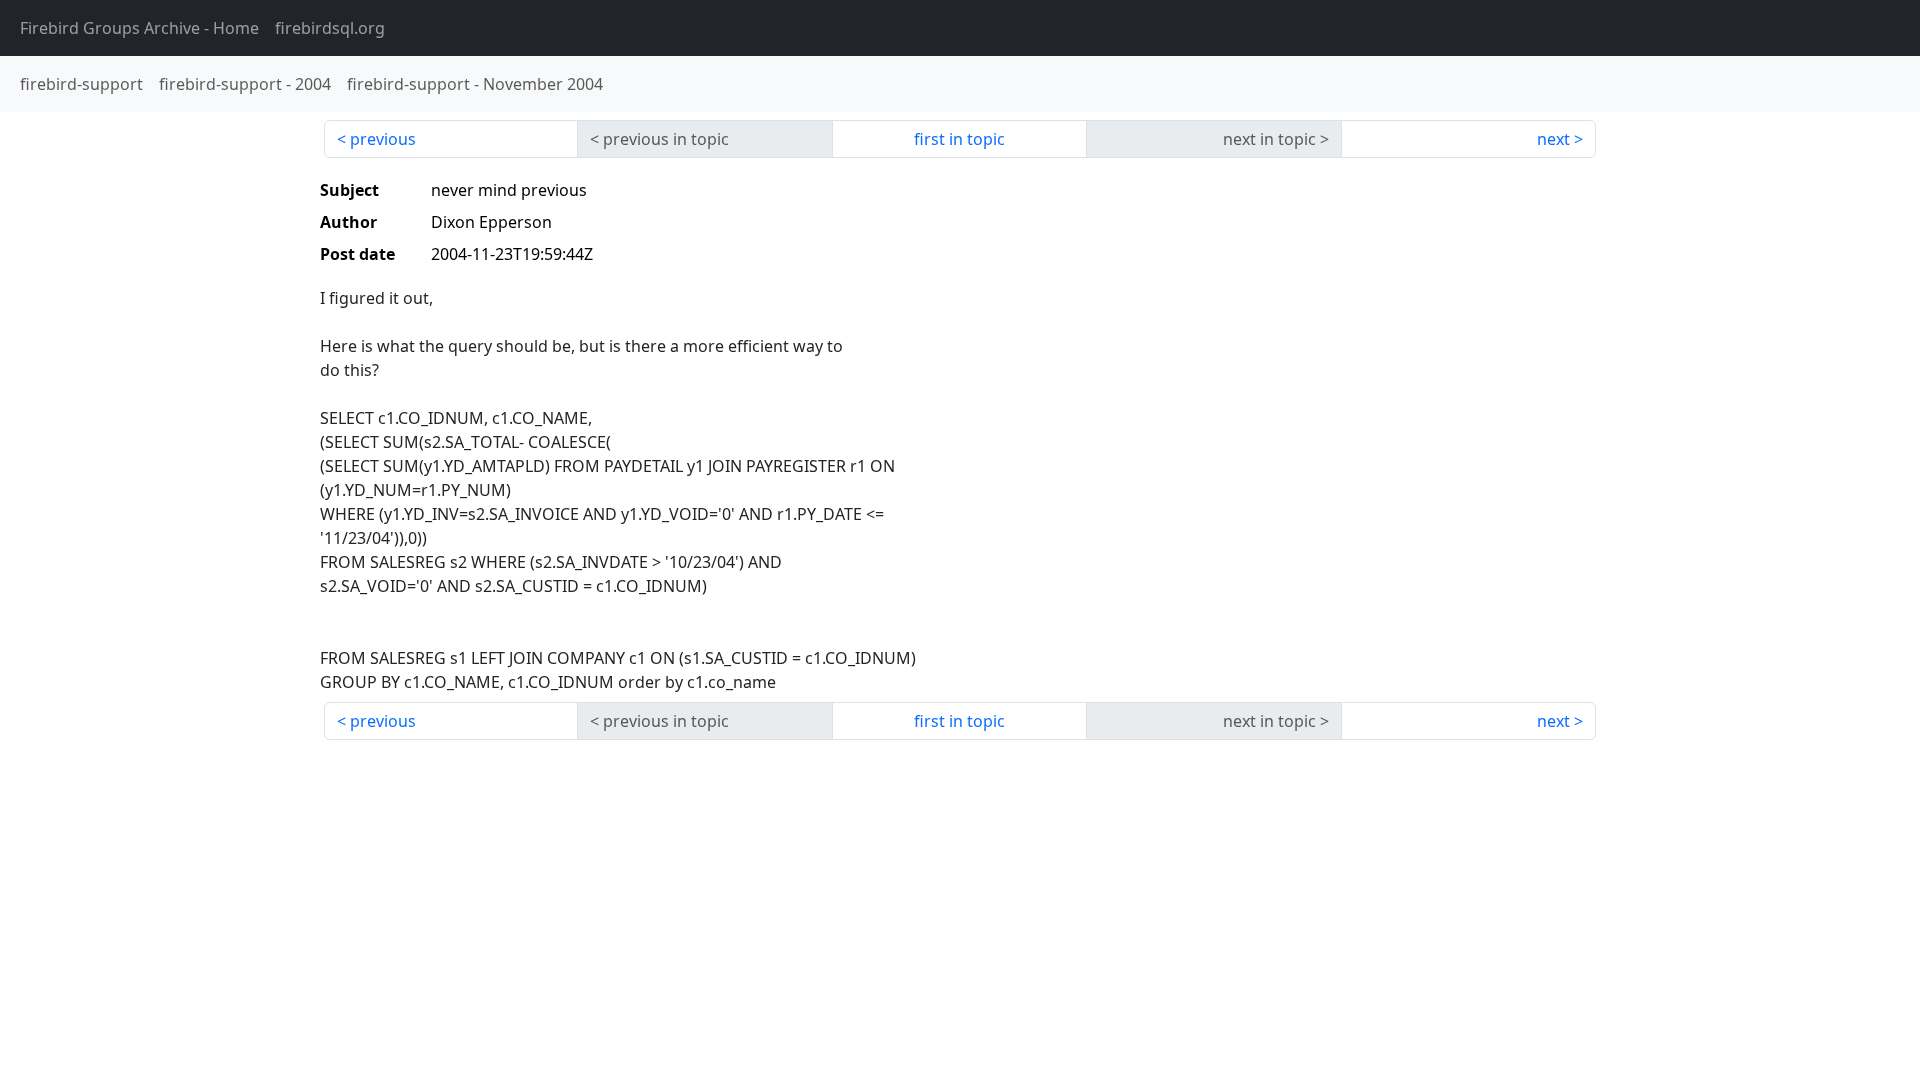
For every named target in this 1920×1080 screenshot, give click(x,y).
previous (383, 139)
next (1553, 139)
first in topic (959, 139)
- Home (139, 28)
